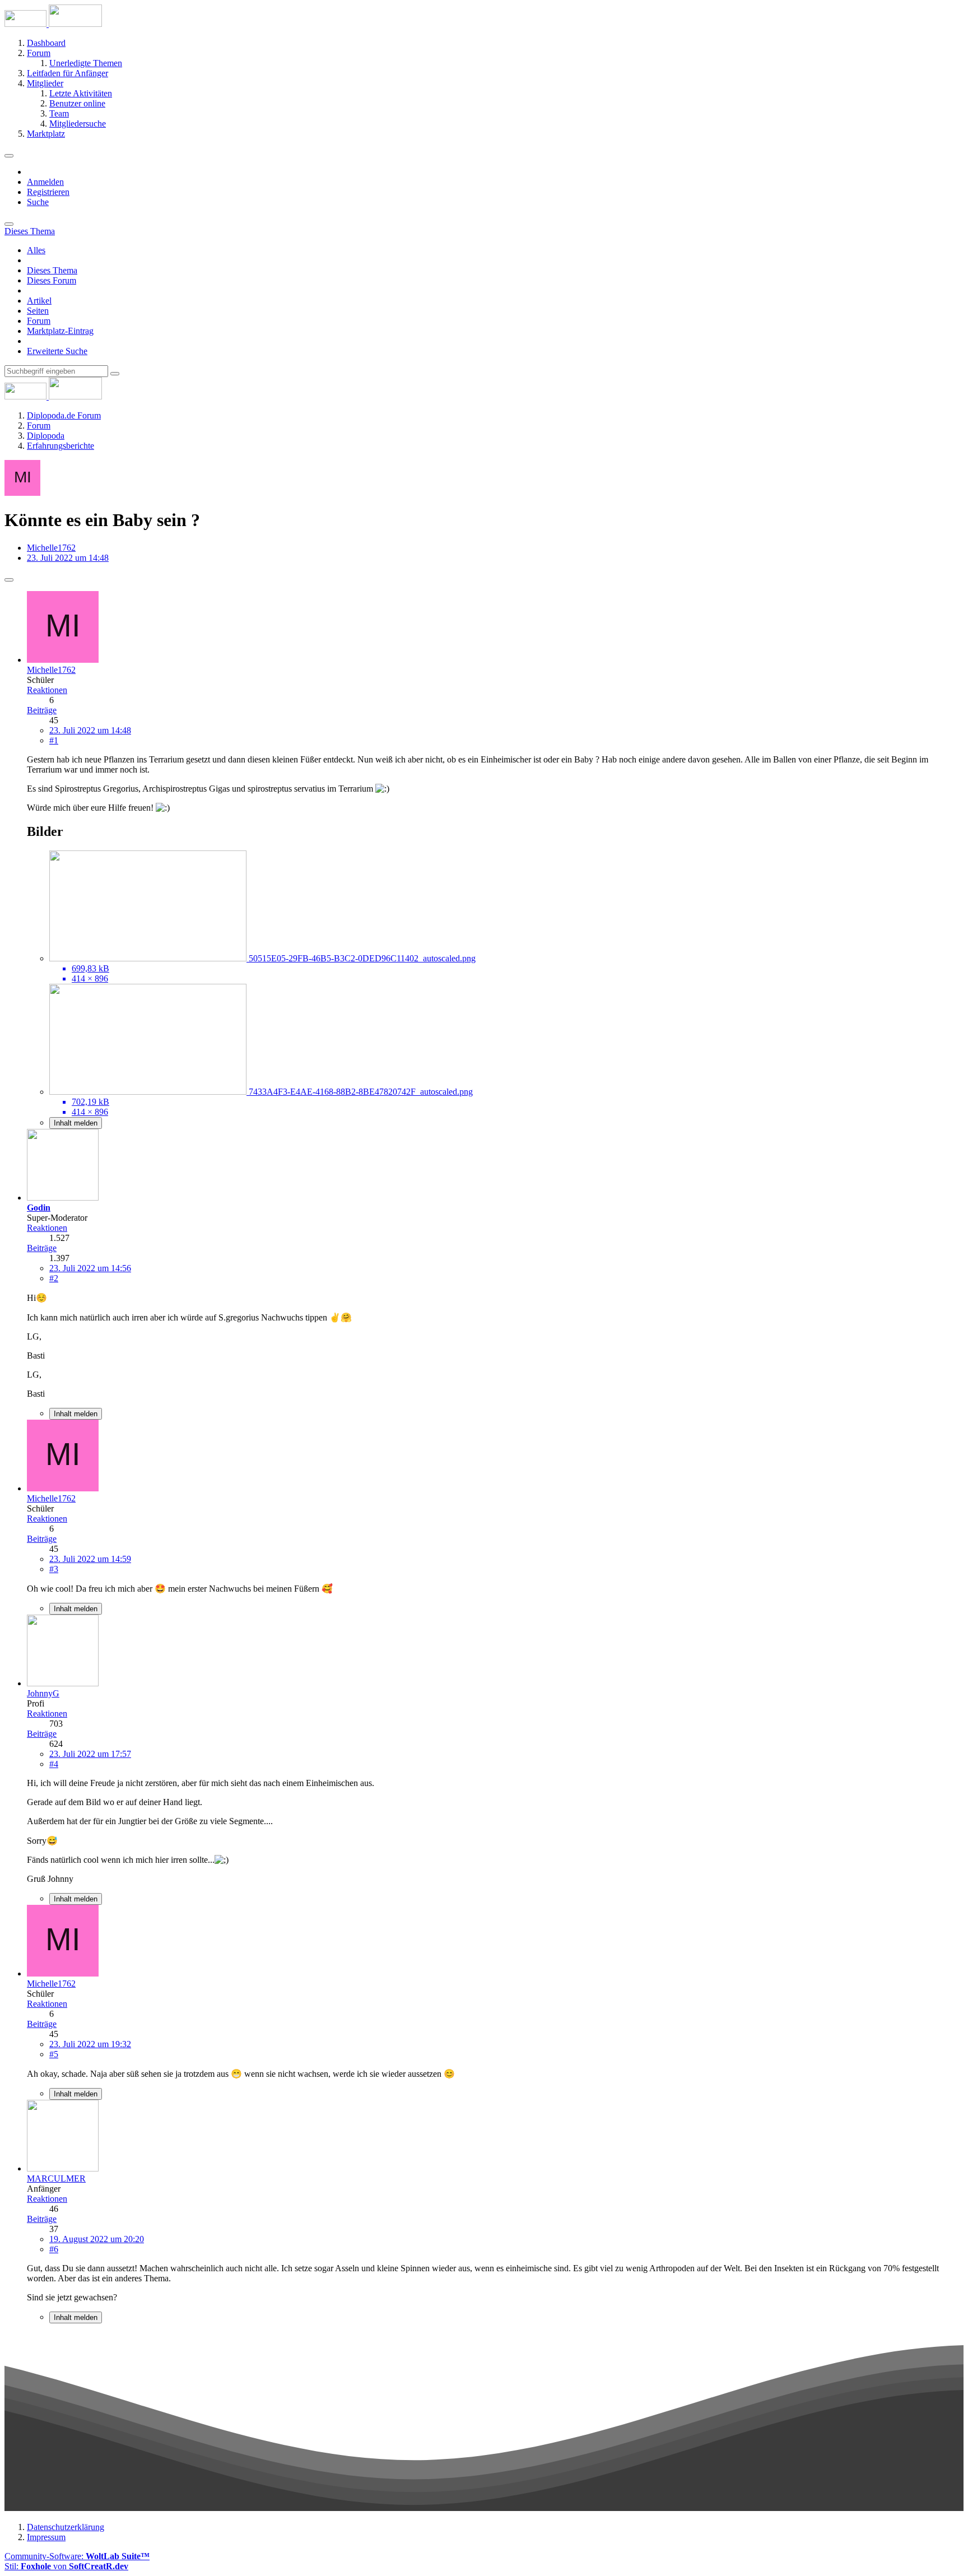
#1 (54, 740)
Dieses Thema (52, 270)
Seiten (38, 311)
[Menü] (9, 156)
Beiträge (42, 710)
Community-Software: (77, 2556)
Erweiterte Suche (57, 351)
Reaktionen (47, 690)
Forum (39, 321)
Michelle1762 (51, 548)
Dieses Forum (52, 280)
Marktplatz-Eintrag (60, 331)
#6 (54, 2249)
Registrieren (48, 192)
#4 (54, 1764)
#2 (54, 1278)
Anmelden (45, 182)
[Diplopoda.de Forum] (53, 24)
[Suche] (9, 224)
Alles (36, 250)
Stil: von (66, 2566)
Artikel (39, 301)
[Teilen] (9, 580)
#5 (54, 2054)
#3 (54, 1569)
